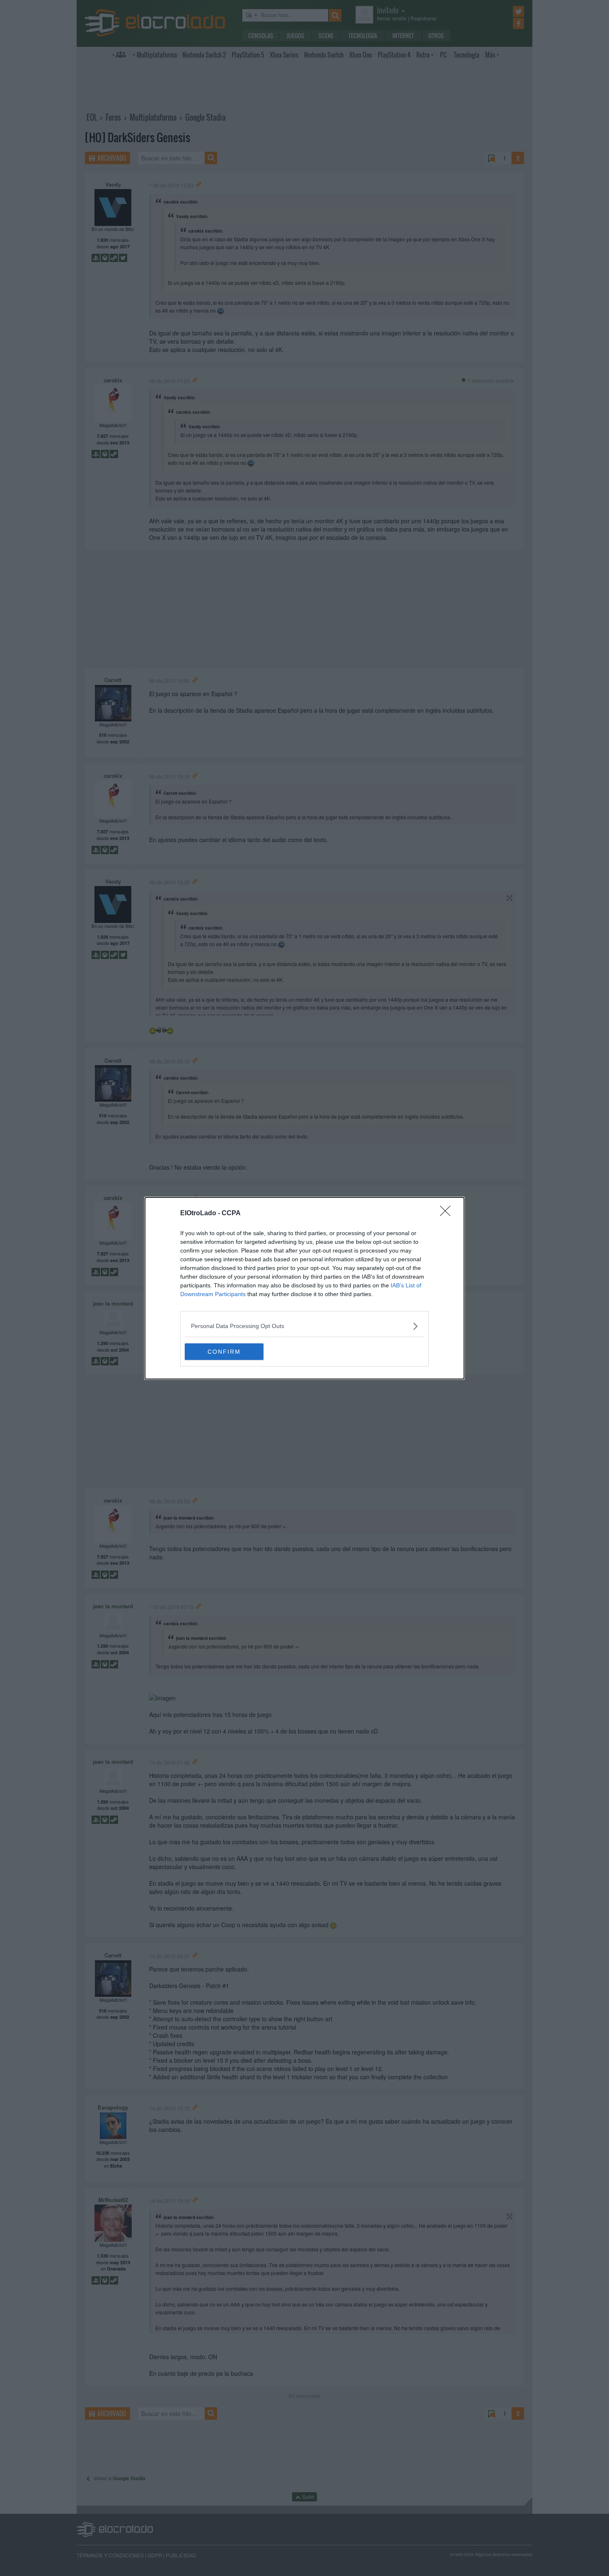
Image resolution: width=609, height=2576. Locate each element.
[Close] (448, 1214)
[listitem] (304, 1326)
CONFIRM (224, 1352)
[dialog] (304, 1288)
